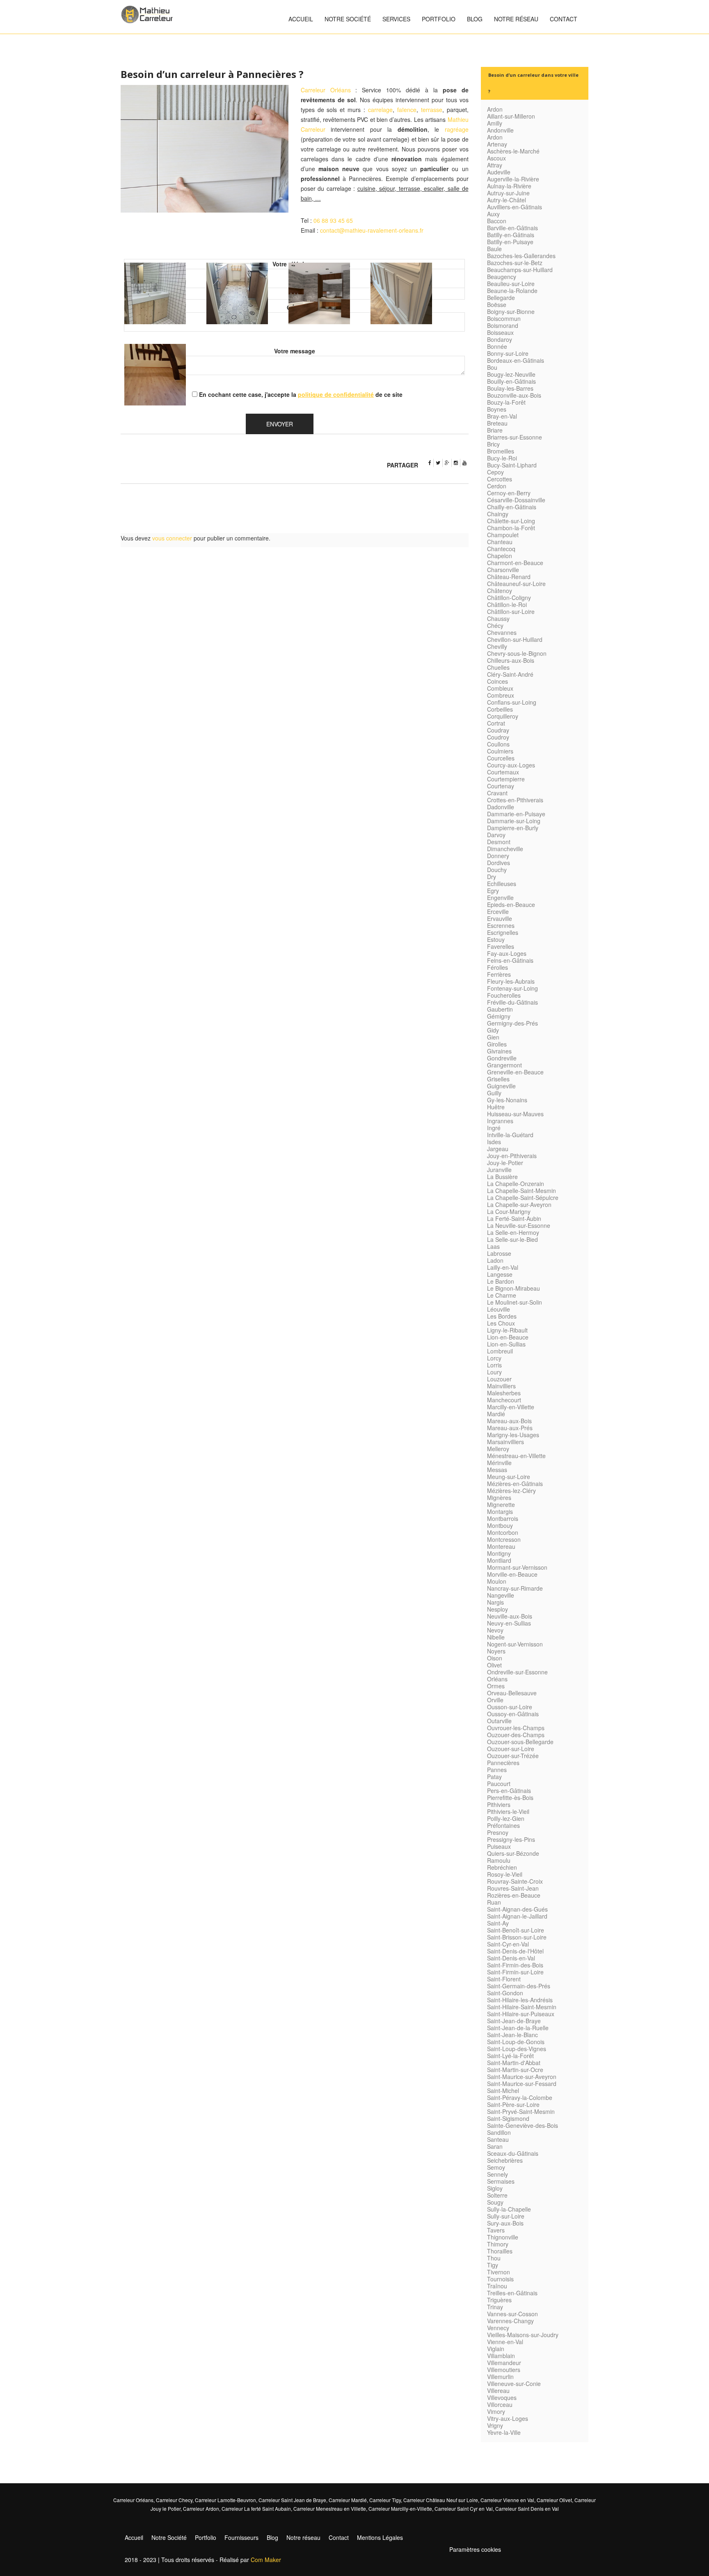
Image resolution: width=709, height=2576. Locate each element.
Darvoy (496, 835)
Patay (494, 1777)
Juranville (499, 1170)
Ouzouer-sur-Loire (511, 1749)
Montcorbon (503, 1532)
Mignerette (501, 1504)
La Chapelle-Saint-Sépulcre (523, 1198)
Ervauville (500, 918)
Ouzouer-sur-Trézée (513, 1756)
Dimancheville (505, 849)
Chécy (495, 625)
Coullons (498, 744)
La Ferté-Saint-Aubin (514, 1218)
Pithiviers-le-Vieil (508, 1811)
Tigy (493, 2265)
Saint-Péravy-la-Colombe (520, 2097)
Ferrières (499, 974)
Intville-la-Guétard (510, 1135)
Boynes (497, 409)
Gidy (493, 1030)
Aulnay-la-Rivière (509, 186)
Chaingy (498, 514)
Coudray (498, 730)
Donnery (498, 856)
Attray (495, 165)
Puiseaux (499, 1846)
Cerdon (497, 486)
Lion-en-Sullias (506, 1344)
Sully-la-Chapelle (509, 2209)
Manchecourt (504, 1400)
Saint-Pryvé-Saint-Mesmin (521, 2111)
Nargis (495, 1602)
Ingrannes (500, 1121)
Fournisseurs (241, 2537)
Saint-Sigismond (508, 2118)
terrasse (432, 110)
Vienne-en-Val (505, 2342)
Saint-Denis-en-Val (511, 1958)
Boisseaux (500, 332)
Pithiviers (499, 1804)
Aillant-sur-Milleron (511, 116)
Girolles (497, 1044)
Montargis (500, 1511)
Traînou (497, 2286)
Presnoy (498, 1832)
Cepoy (495, 472)
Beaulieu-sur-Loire (511, 284)
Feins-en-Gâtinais (510, 960)
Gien (493, 1037)
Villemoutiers (504, 2370)
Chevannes (502, 632)
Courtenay (501, 786)
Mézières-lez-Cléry (511, 1491)
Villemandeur (504, 2363)
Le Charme (502, 1295)
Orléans (497, 1679)
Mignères (499, 1498)
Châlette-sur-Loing (511, 521)
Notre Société (348, 19)
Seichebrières (505, 2160)
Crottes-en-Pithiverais (515, 800)
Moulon (497, 1581)
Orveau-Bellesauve (512, 1693)
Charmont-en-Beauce (515, 563)
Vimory (496, 2411)
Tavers (496, 2230)
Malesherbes (504, 1393)
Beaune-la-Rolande (512, 291)
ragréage (457, 129)
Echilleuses (502, 884)
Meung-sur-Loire (509, 1477)
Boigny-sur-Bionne (511, 311)
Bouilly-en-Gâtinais (511, 381)
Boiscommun (504, 318)
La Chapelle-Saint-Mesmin (521, 1191)
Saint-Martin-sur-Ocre (515, 2070)
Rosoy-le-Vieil (505, 1874)
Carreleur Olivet (554, 2500)
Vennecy (498, 2328)
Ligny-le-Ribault (507, 1330)
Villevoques (502, 2397)
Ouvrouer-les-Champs (516, 1728)
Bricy (493, 444)
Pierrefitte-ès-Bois (510, 1797)
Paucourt (499, 1784)
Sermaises (501, 2181)
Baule (494, 249)
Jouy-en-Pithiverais (512, 1156)
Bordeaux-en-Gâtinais (516, 360)
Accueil (301, 19)
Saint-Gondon (505, 1993)
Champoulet (503, 535)
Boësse (497, 305)
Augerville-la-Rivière (513, 179)
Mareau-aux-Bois (509, 1421)
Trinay (495, 2307)
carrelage (380, 110)
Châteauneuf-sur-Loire (516, 584)
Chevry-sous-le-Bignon (517, 653)
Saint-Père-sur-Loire (513, 2104)
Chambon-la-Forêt (511, 528)
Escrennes (501, 925)
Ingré (494, 1128)
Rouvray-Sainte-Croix (515, 1881)
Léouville (499, 1309)
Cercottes (500, 479)
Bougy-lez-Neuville (511, 374)
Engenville (500, 898)
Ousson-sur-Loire (510, 1707)
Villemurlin (500, 2377)
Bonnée (497, 346)
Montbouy (500, 1525)
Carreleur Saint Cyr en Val (464, 2508)
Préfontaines (503, 1825)
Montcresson (504, 1539)
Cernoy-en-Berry (509, 493)
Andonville (500, 130)
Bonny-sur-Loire (508, 353)
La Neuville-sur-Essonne (519, 1225)
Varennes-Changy (510, 2321)
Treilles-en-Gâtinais (512, 2293)
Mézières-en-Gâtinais (515, 1484)
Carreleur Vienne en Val (507, 2500)
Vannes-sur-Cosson (512, 2314)
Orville (495, 1700)
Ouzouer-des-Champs (516, 1735)
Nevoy (495, 1630)
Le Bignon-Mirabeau (513, 1288)
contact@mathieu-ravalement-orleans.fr (372, 230)
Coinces (497, 681)
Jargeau (498, 1149)
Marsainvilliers (505, 1442)
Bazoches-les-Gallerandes (521, 256)
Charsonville (503, 570)
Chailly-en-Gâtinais (512, 507)
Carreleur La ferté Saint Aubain (256, 2508)
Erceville (498, 911)
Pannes (497, 1770)
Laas (493, 1246)
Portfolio (439, 19)
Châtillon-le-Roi (507, 605)
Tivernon (499, 2272)
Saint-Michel (503, 2091)
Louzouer (499, 1379)
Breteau (497, 423)
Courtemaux (503, 772)
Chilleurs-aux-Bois (511, 660)
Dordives (499, 863)
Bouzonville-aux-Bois (514, 395)
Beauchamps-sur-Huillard (520, 270)
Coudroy (498, 737)
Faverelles (501, 946)
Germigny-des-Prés (512, 1023)
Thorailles (500, 2251)
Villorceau (500, 2404)
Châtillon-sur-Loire (511, 611)
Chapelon (500, 556)
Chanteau (500, 542)
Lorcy (494, 1358)
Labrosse (499, 1253)
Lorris (494, 1365)
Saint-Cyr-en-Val (508, 1944)
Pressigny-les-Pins (511, 1839)
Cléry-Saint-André (510, 674)
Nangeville (501, 1595)
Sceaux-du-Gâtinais (513, 2153)
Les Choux (501, 1323)
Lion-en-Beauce (508, 1337)
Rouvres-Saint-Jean (513, 1888)
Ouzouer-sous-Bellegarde (520, 1742)
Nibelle (496, 1637)
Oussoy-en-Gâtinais (513, 1714)
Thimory (498, 2244)
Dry (492, 877)
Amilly (495, 123)
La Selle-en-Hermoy (513, 1232)
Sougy (495, 2202)
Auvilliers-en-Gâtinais (515, 207)
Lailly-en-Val (503, 1267)
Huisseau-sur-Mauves (515, 1114)
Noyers (496, 1651)
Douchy (497, 870)
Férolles (497, 967)
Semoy (496, 2167)
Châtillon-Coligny (509, 598)
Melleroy (498, 1449)
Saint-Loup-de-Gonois (516, 2042)
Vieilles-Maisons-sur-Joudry (523, 2335)
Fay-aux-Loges (507, 953)
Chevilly (497, 646)
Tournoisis (500, 2279)
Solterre (497, 2195)
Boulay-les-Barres (510, 388)
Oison (495, 1658)
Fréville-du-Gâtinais (512, 1002)
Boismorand (503, 325)
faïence (407, 110)
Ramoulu (499, 1860)
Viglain (496, 2349)
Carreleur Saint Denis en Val (527, 2508)
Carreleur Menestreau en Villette (330, 2508)
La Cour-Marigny (509, 1211)
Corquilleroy (503, 716)
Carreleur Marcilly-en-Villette (400, 2508)
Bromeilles (501, 451)
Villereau (498, 2391)
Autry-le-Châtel (507, 200)
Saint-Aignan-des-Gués (517, 1909)
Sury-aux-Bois (505, 2223)
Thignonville (503, 2237)
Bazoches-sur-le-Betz (515, 263)
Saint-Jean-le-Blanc (512, 2035)
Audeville (499, 172)
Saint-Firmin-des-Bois (515, 1965)
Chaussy (498, 618)
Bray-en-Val (502, 416)
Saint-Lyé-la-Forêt (510, 2056)
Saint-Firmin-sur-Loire (515, 1972)
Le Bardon (501, 1281)
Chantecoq (501, 549)
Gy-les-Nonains (507, 1100)
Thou (494, 2258)
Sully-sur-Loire (506, 2216)
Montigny (499, 1553)
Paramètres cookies (475, 2549)
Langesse (500, 1274)
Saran (495, 2146)
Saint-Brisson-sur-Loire (517, 1937)
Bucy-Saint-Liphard (512, 465)
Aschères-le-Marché (513, 151)
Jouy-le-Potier (505, 1163)
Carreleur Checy (174, 2500)
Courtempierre (506, 779)
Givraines (499, 1051)
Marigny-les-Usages (513, 1435)
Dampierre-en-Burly (513, 828)
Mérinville (499, 1463)
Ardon (495, 109)
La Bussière (502, 1177)
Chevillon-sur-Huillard (515, 639)
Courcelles (501, 758)
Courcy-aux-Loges (511, 765)
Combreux (501, 695)
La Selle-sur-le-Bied (512, 1239)
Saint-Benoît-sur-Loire (516, 1930)
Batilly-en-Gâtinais (511, 235)
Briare (495, 430)
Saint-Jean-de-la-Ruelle (518, 2028)
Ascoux (496, 158)
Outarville (499, 1721)
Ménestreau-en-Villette (516, 1456)
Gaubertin (500, 1009)
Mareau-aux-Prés (510, 1428)
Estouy (496, 939)
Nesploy (497, 1609)
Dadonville (501, 807)
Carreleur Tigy (385, 2500)
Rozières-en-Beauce (514, 1895)
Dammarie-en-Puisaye (516, 814)
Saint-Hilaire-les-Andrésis (520, 2000)
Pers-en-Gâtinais (509, 1791)
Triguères (499, 2300)
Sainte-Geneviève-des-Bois (523, 2125)
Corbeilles (500, 709)
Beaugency (502, 277)
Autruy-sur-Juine (508, 193)
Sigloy (495, 2188)
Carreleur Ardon (201, 2508)
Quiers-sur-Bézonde (513, 1853)
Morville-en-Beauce (512, 1574)
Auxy (493, 214)
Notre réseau (516, 19)
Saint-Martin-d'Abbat (514, 2063)
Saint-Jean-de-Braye (514, 2021)
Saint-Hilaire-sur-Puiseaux (521, 2014)
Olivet (494, 1665)
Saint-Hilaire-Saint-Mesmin (522, 2007)
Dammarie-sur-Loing (514, 821)
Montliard (499, 1560)
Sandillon (499, 2132)
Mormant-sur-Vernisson (517, 1567)
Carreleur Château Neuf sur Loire (441, 2500)
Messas (497, 1470)
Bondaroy (500, 339)
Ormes (496, 1686)
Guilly (494, 1093)
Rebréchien (502, 1867)
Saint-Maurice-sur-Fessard (522, 2084)
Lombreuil (500, 1351)
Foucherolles (504, 995)
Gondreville (502, 1058)
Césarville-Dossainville (516, 500)
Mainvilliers (501, 1386)
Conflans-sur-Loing (512, 702)
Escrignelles (503, 932)
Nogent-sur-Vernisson (515, 1644)
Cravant (497, 793)
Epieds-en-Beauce (511, 904)
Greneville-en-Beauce (515, 1072)
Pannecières (503, 1763)
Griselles (498, 1079)
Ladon (495, 1260)
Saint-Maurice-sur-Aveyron (522, 2077)
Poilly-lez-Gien (506, 1818)
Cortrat (496, 723)
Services (396, 19)
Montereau (501, 1546)
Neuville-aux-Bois (510, 1616)
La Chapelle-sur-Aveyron (519, 1204)
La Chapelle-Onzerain (516, 1184)
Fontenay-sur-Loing (512, 988)
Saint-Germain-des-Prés (519, 1986)
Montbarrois (503, 1518)
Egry (493, 891)
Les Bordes (502, 1316)
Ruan (494, 1902)
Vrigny (495, 2425)
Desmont (499, 842)
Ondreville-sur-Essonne (517, 1672)
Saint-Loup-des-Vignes (517, 2049)
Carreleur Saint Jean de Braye (292, 2500)
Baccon (497, 221)
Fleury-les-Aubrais (511, 981)
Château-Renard (509, 577)
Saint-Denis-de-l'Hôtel (515, 1951)
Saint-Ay (498, 1923)
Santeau (498, 2139)
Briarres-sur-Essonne (515, 437)
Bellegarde (501, 298)
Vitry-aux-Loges (508, 2418)
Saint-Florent (504, 1979)
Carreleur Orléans (326, 90)
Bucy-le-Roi (502, 458)
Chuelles (498, 667)
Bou (492, 367)
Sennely (497, 2174)
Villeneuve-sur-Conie (514, 2384)
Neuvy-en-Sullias (509, 1623)
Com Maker (266, 2560)
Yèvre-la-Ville (504, 2432)
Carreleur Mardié (348, 2500)
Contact (564, 19)
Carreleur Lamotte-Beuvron (225, 2500)
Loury (494, 1372)
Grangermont (504, 1065)
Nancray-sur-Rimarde (515, 1588)
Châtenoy (500, 591)
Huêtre (496, 1107)
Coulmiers (500, 751)
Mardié (496, 1414)
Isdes (494, 1142)
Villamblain (501, 2356)
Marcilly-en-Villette (511, 1407)
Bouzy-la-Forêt (506, 402)
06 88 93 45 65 (333, 220)
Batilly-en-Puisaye (510, 242)
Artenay (497, 144)
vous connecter (172, 538)
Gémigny (499, 1016)
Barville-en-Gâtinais (512, 228)
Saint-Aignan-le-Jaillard (517, 1916)
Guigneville (501, 1086)
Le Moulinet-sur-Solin (515, 1302)
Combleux (500, 688)
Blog (475, 19)
